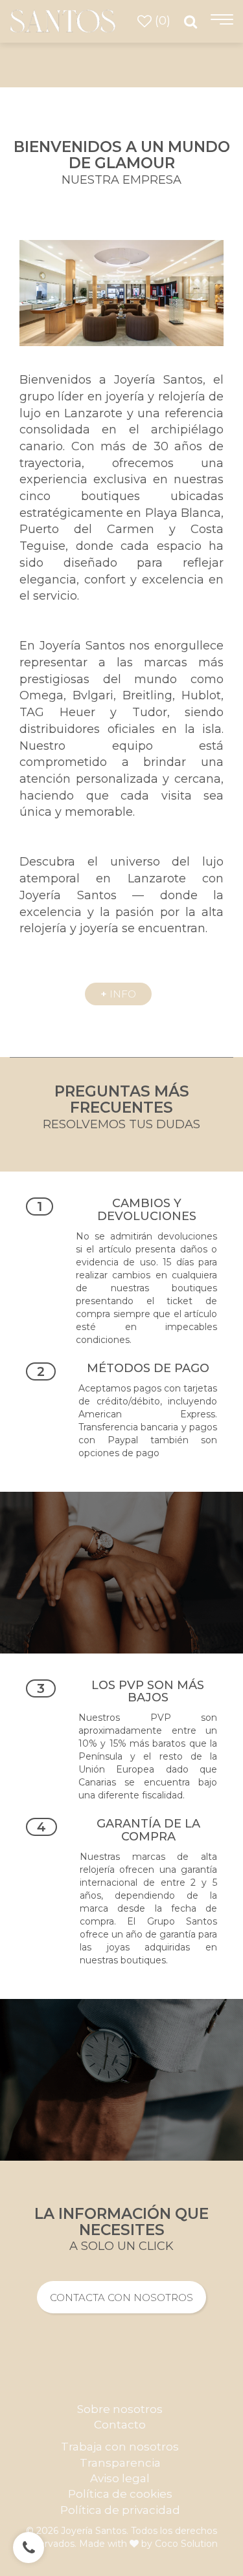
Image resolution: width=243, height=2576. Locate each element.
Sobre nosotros (120, 2409)
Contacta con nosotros (121, 2298)
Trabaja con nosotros (120, 2447)
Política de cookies (120, 2494)
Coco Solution (186, 2544)
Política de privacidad (120, 2510)
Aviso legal (120, 2478)
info (118, 994)
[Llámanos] (29, 2548)
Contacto (120, 2425)
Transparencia (120, 2463)
